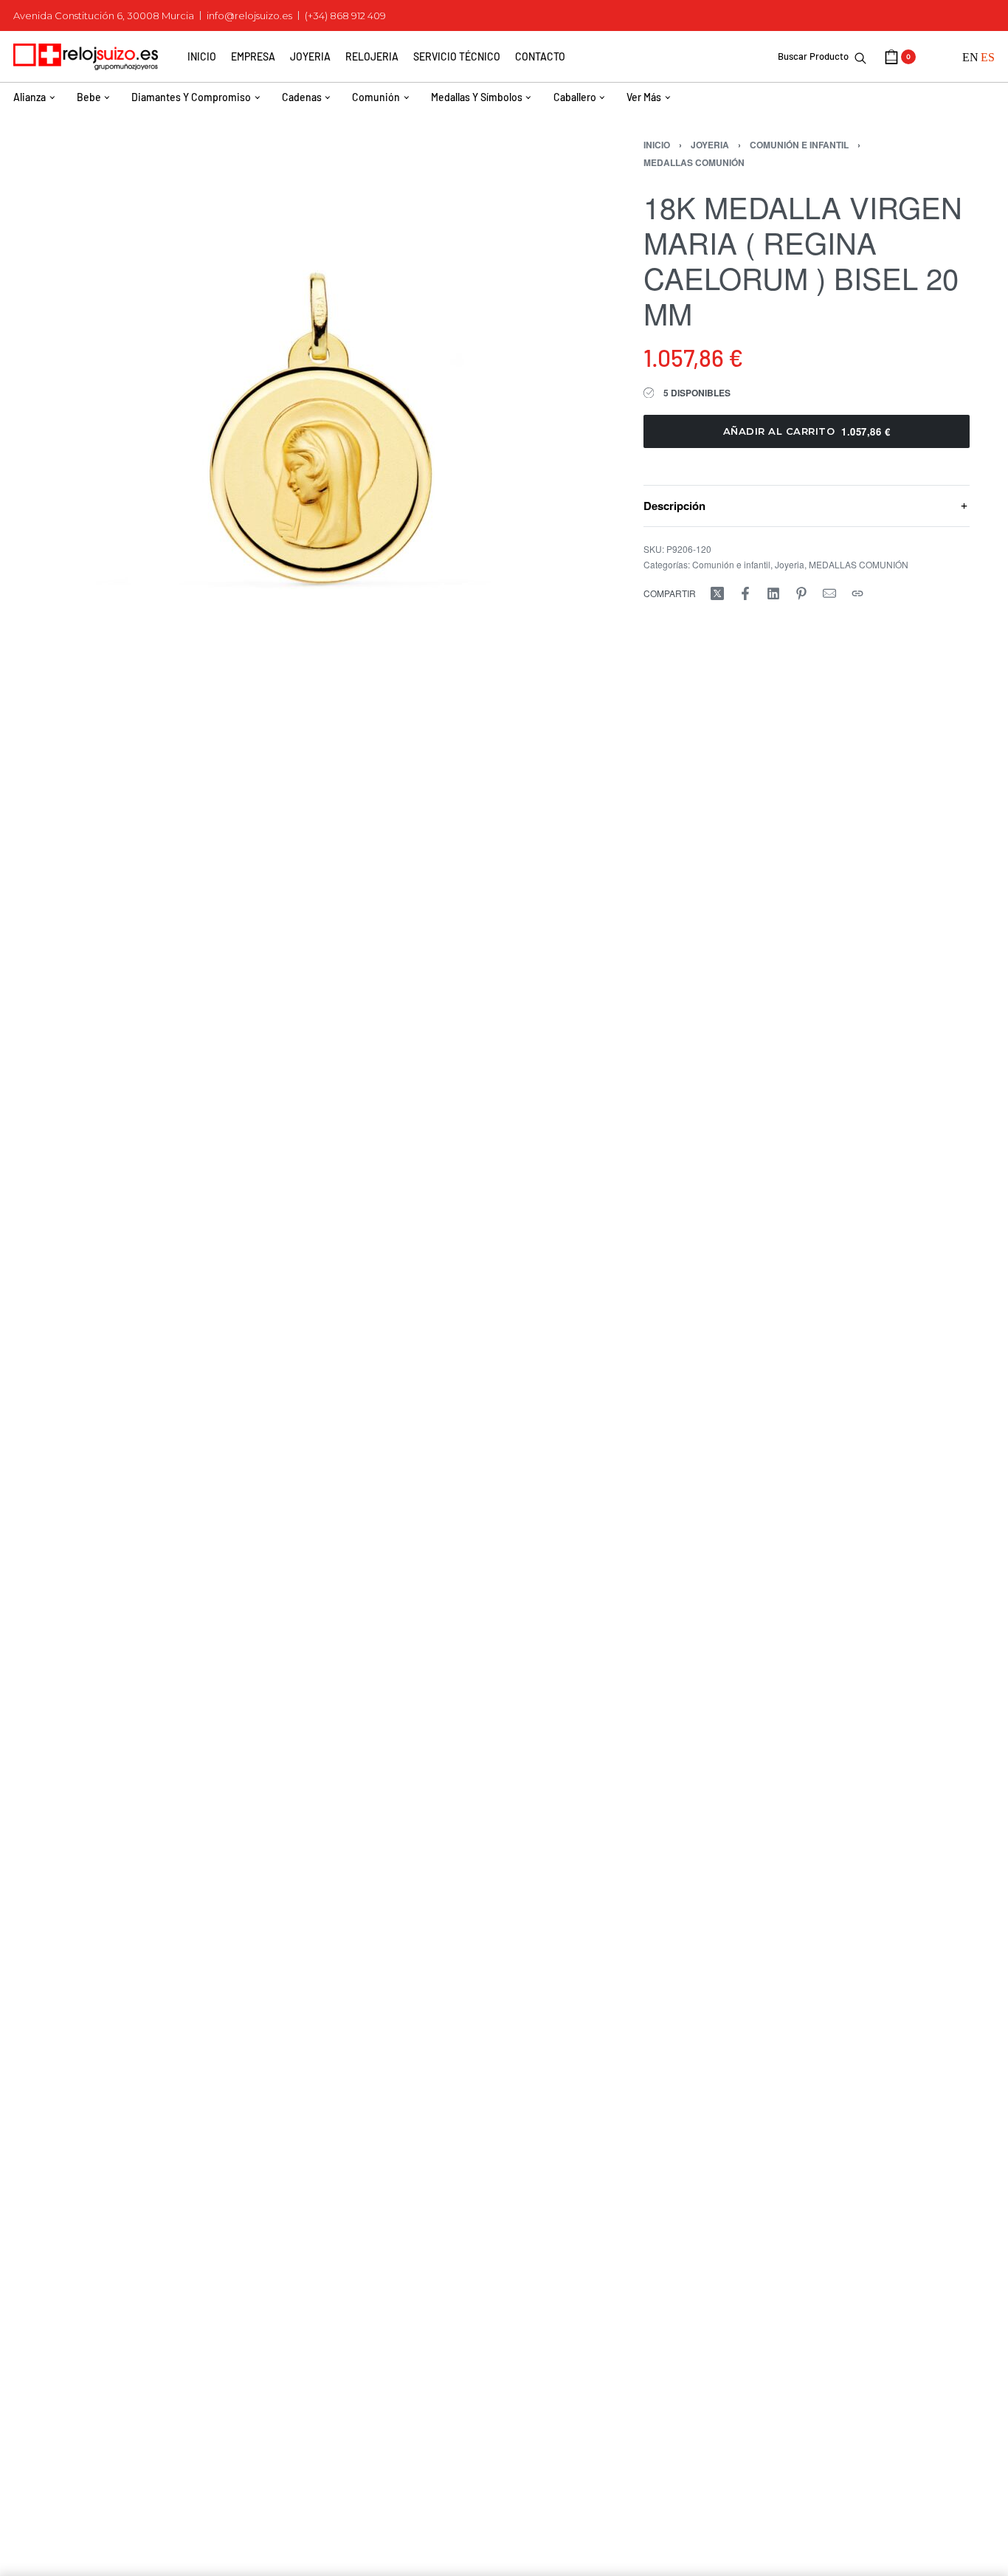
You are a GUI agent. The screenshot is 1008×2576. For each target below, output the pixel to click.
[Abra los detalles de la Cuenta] (939, 57)
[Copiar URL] (857, 593)
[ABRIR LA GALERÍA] (317, 391)
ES (988, 57)
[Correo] (829, 593)
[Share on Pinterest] (801, 593)
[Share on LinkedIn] (773, 593)
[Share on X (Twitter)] (717, 593)
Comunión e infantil (799, 145)
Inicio (657, 145)
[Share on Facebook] (745, 593)
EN (970, 57)
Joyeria (710, 145)
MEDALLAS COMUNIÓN (694, 162)
